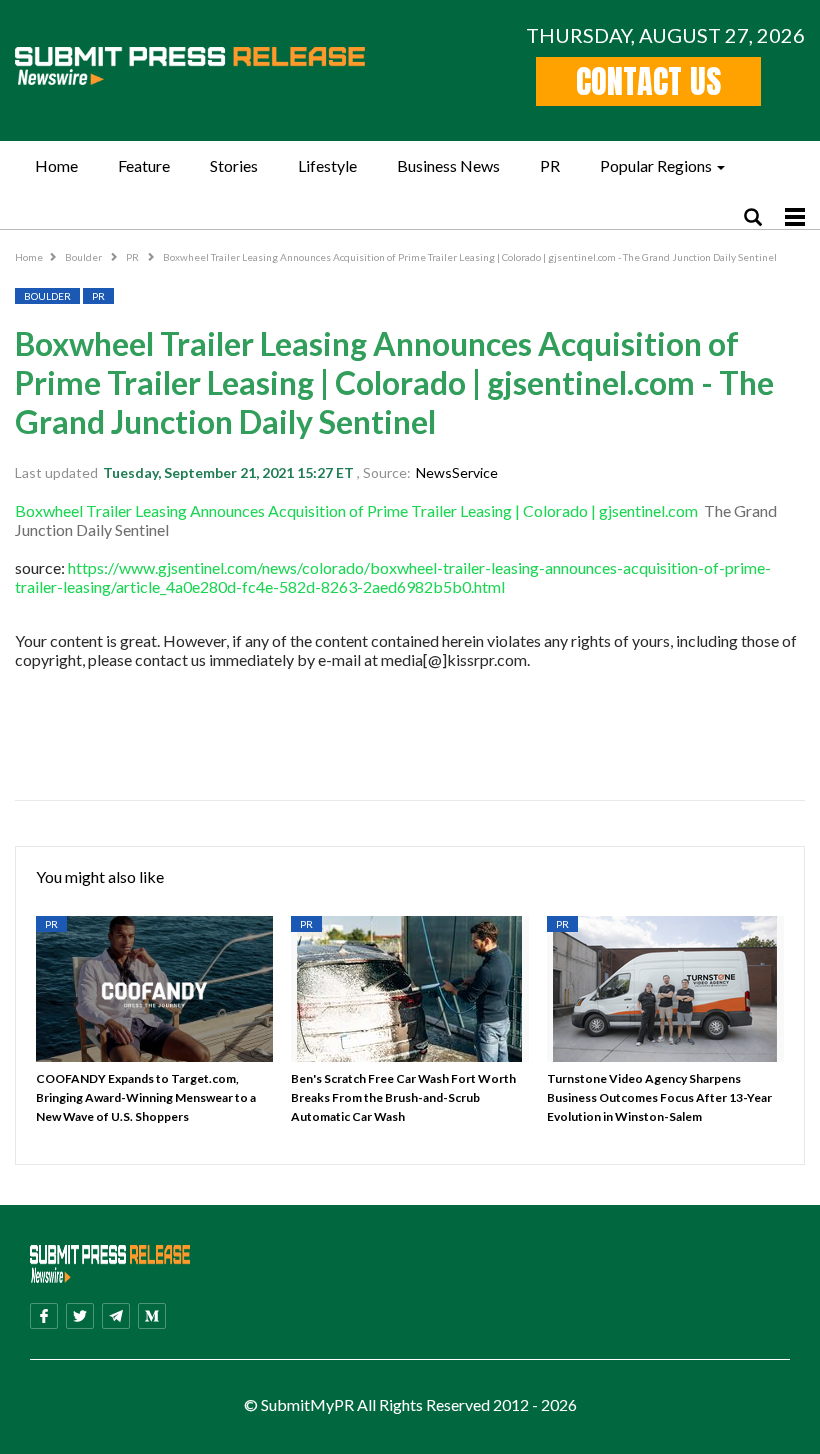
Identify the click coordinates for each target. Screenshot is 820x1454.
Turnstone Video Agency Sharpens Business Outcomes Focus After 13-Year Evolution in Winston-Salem (659, 1097)
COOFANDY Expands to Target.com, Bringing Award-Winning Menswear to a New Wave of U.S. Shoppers (146, 1097)
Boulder (84, 257)
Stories (234, 165)
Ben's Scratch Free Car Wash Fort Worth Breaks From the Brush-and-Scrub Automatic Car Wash (403, 1097)
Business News (448, 165)
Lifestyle (327, 165)
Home (56, 165)
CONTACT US (648, 81)
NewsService (457, 472)
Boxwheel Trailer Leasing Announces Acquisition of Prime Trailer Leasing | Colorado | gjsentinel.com (356, 510)
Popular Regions (656, 165)
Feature (144, 165)
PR (550, 165)
